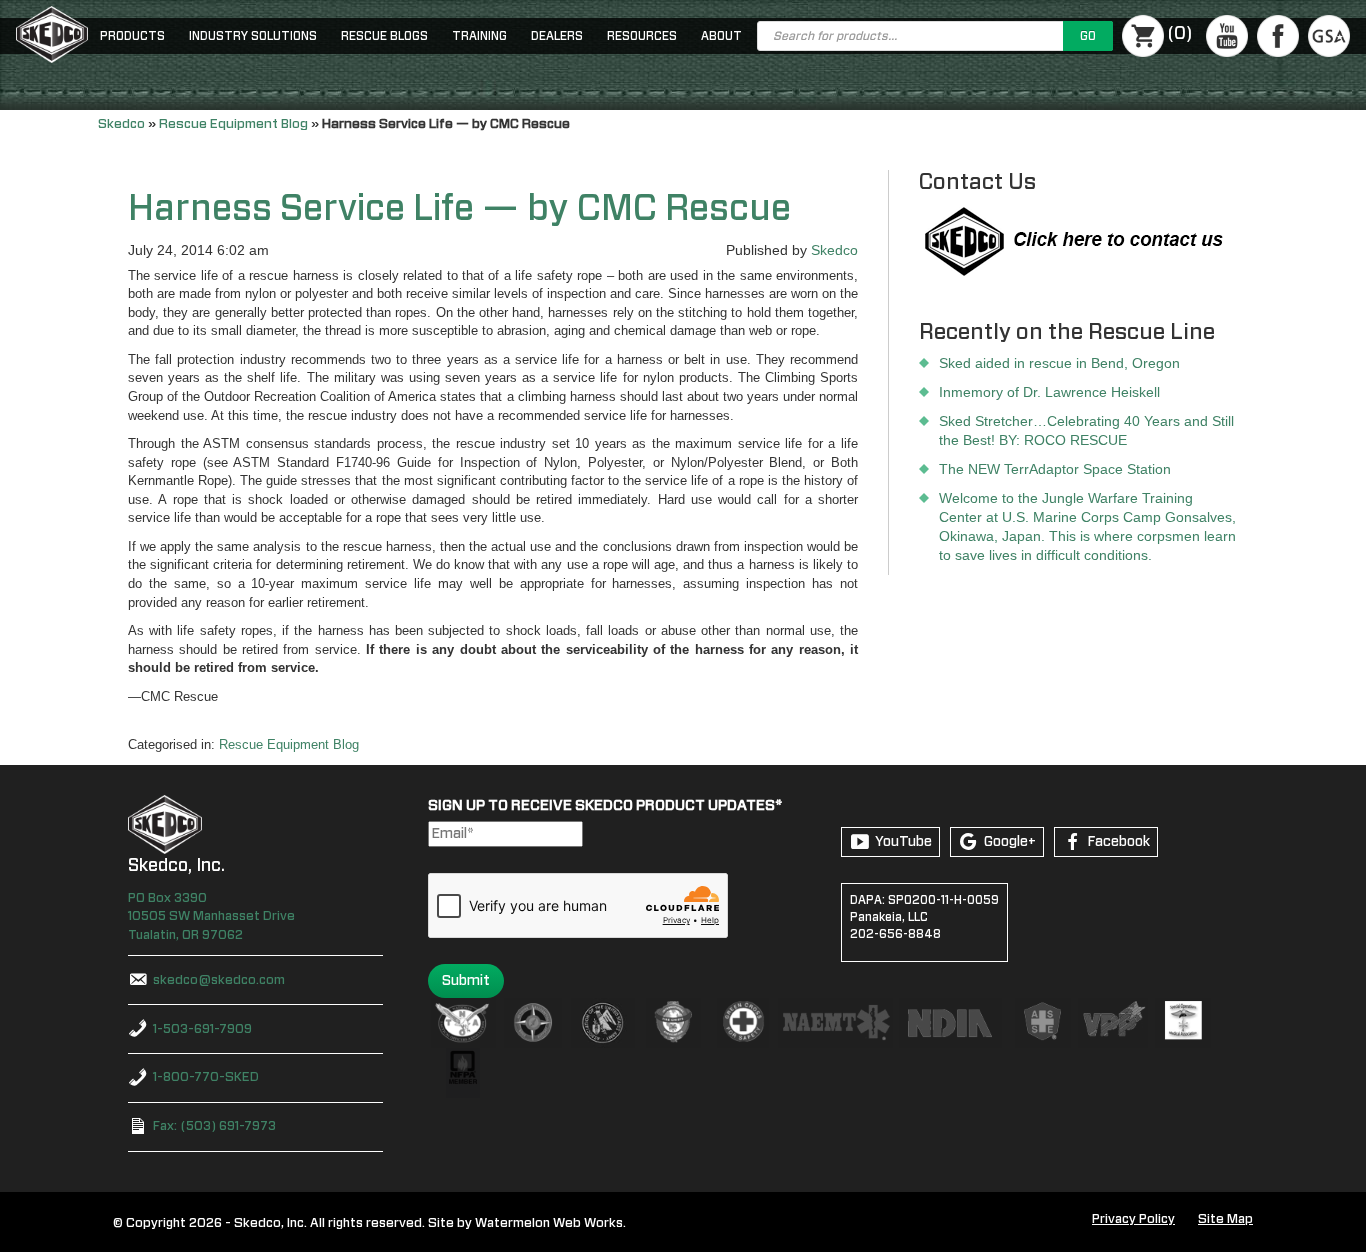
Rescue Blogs (384, 36)
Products (132, 36)
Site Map (1225, 1219)
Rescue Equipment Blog (233, 124)
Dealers (557, 36)
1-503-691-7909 (202, 1029)
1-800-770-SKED (206, 1077)
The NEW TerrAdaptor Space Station (1055, 469)
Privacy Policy (1133, 1219)
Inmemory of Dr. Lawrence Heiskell (1049, 392)
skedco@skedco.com (219, 980)
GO (1088, 36)
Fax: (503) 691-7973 (214, 1126)
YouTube (903, 842)
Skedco (121, 124)
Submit (466, 981)
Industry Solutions (253, 36)
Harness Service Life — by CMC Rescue (459, 209)
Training (479, 36)
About (721, 36)
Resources (642, 36)
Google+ (1010, 842)
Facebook (1119, 842)
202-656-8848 (895, 934)
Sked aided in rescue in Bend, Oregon (1059, 363)
